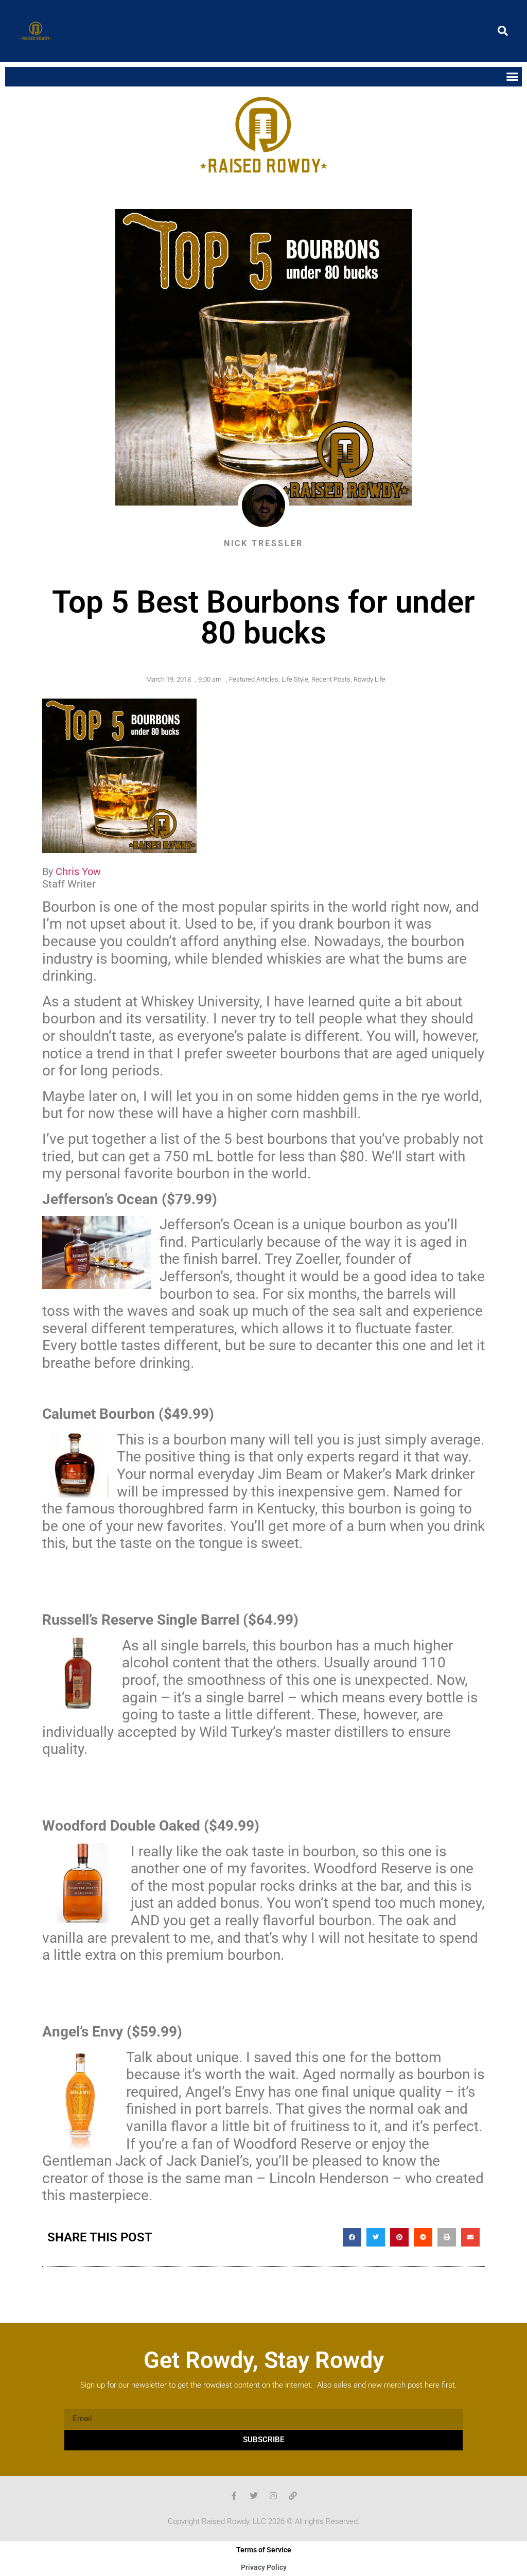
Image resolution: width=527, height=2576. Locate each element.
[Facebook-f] (234, 2496)
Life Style (295, 679)
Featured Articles (254, 679)
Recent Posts (331, 679)
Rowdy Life (370, 679)
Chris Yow (78, 872)
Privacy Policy (264, 2567)
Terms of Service (264, 2550)
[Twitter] (254, 2496)
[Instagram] (273, 2496)
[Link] (293, 2496)
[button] (503, 31)
